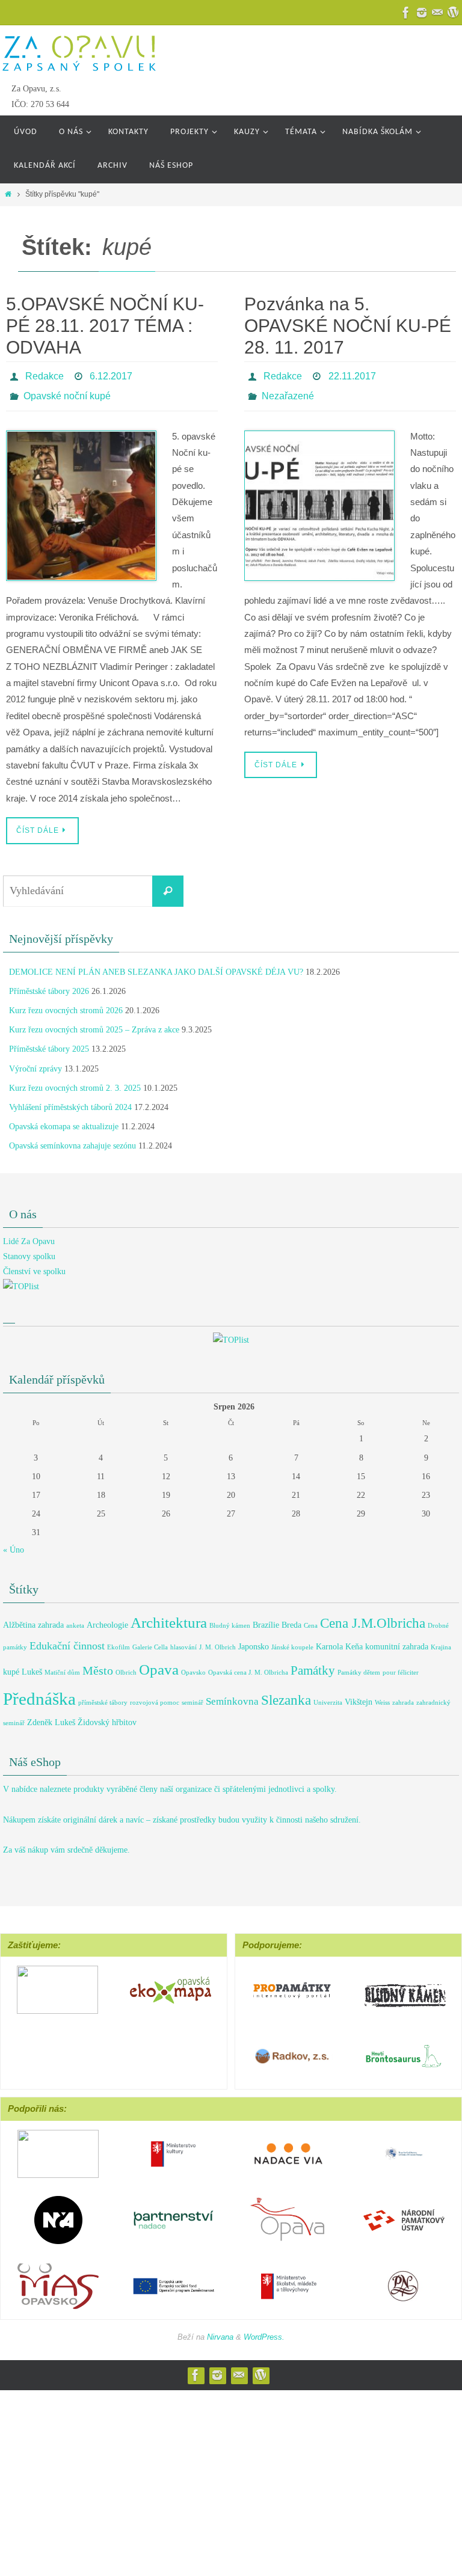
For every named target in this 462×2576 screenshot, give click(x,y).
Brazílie (266, 1618)
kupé (11, 1665)
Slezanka (286, 1694)
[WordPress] (260, 2369)
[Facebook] (406, 13)
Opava (159, 1663)
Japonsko (254, 1640)
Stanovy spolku (29, 1250)
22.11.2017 (352, 374)
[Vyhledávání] (168, 885)
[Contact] (437, 13)
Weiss (382, 1697)
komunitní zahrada (397, 1640)
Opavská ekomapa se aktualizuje (64, 1121)
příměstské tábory (103, 1697)
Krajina (441, 1641)
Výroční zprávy (35, 1062)
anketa (75, 1619)
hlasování (183, 1641)
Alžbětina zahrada (33, 1618)
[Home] (8, 194)
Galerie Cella (150, 1641)
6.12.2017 (111, 374)
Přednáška (39, 1693)
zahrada (403, 1697)
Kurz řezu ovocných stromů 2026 (66, 1004)
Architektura (169, 1616)
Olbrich (126, 1666)
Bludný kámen (230, 1619)
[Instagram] (422, 13)
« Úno (14, 1543)
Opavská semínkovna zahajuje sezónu (72, 1140)
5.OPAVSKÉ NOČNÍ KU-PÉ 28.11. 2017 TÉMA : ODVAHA (105, 326)
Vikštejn (359, 1696)
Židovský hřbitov (107, 1716)
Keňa (354, 1640)
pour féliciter (401, 1666)
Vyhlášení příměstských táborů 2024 (70, 1101)
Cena (311, 1619)
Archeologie (107, 1618)
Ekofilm (119, 1641)
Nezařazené (288, 391)
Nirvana (220, 2330)
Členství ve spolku (34, 1265)
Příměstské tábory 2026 (49, 985)
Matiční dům (62, 1666)
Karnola (329, 1640)
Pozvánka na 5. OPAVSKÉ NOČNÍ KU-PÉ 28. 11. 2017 (348, 326)
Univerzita (328, 1697)
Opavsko (193, 1666)
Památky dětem (359, 1666)
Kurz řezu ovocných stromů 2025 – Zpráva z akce (94, 1024)
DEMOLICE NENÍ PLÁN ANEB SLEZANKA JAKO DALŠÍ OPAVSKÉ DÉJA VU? (156, 965)
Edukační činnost (67, 1639)
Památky (313, 1664)
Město (98, 1664)
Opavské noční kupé (67, 391)
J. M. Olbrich (217, 1641)
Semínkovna (232, 1695)
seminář (192, 1697)
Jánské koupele (292, 1641)
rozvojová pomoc (155, 1697)
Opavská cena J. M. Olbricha (248, 1666)
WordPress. (264, 2330)
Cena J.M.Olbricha (373, 1616)
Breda (291, 1618)
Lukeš (32, 1665)
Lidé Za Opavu (29, 1235)
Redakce (45, 374)
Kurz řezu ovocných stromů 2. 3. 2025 (75, 1081)
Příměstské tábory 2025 (49, 1043)
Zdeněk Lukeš (51, 1716)
